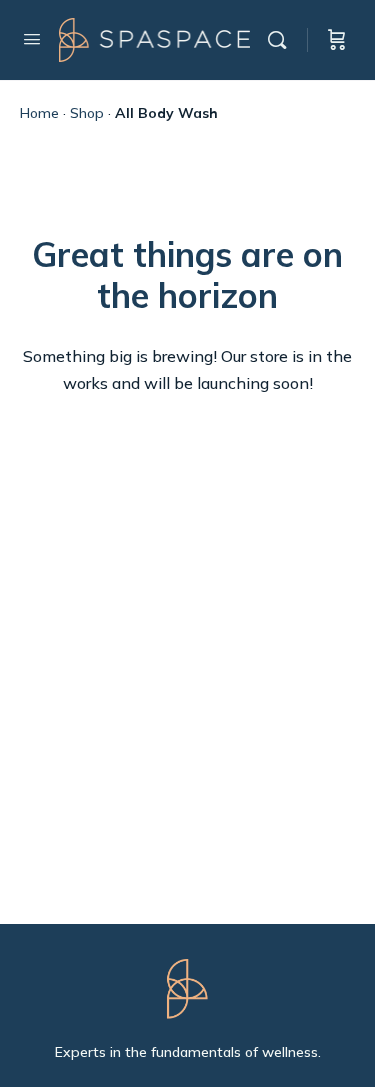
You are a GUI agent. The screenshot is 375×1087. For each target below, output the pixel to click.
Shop (87, 113)
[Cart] (337, 40)
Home (39, 113)
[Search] (282, 40)
